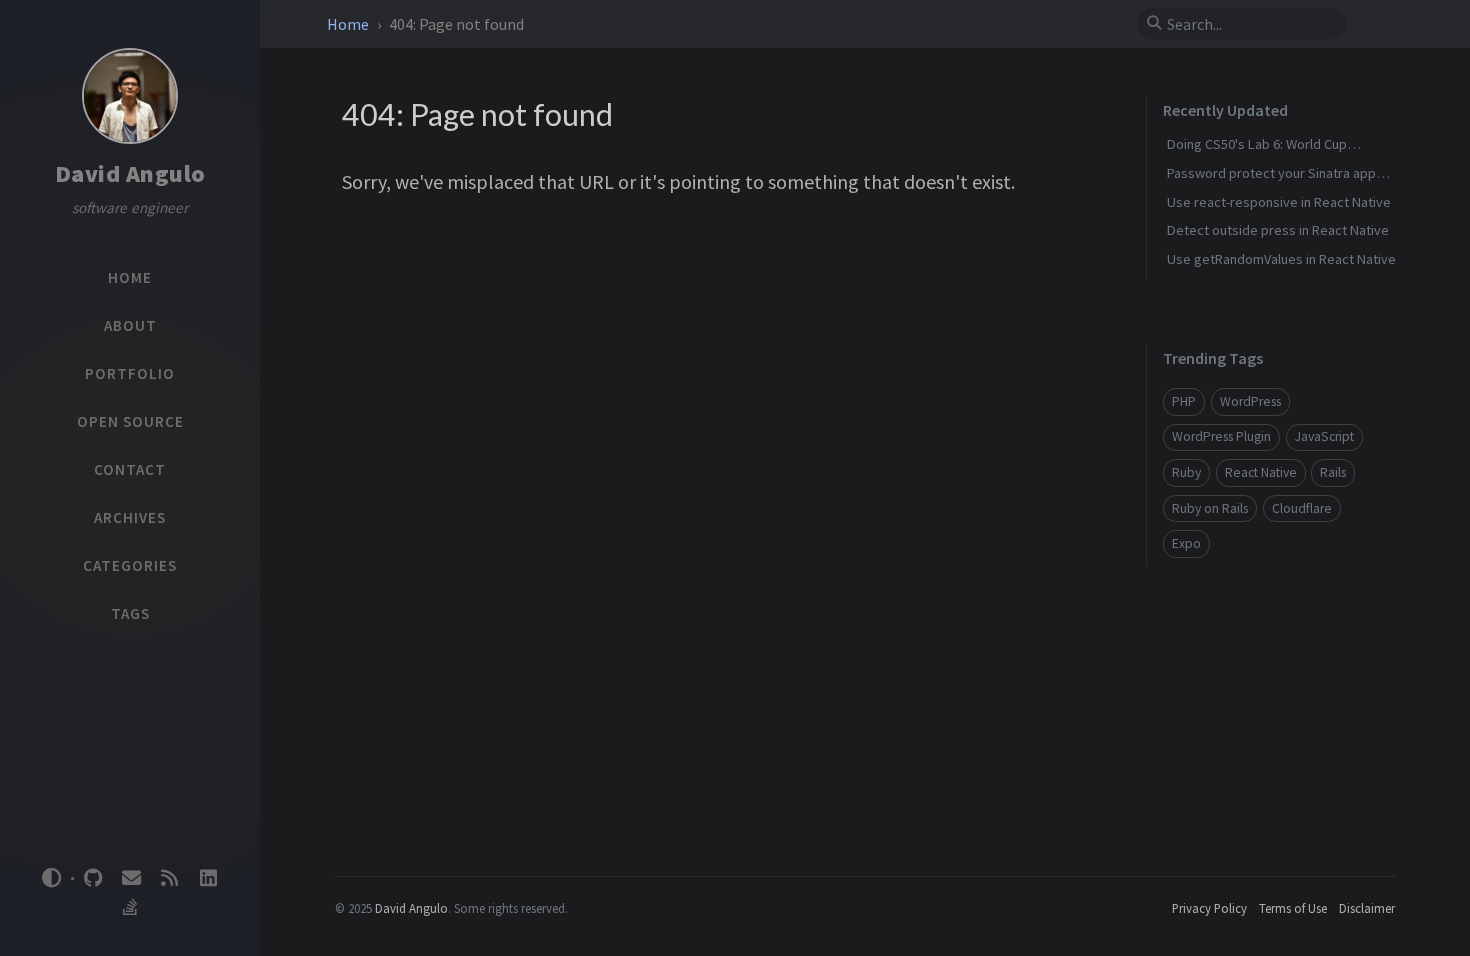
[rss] (170, 878)
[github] (93, 878)
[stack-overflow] (130, 907)
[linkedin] (208, 878)
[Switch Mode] (52, 878)
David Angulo (130, 173)
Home (349, 24)
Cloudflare (1302, 508)
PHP (1184, 401)
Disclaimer (1367, 908)
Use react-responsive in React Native (1279, 202)
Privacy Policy (1209, 908)
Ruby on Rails (1210, 508)
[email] (131, 878)
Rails (1333, 472)
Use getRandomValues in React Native (1281, 259)
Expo (1186, 543)
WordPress (1250, 401)
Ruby (1186, 472)
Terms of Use (1293, 908)
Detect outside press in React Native (1278, 230)
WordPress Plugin (1221, 436)
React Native (1261, 472)
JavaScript (1324, 436)
